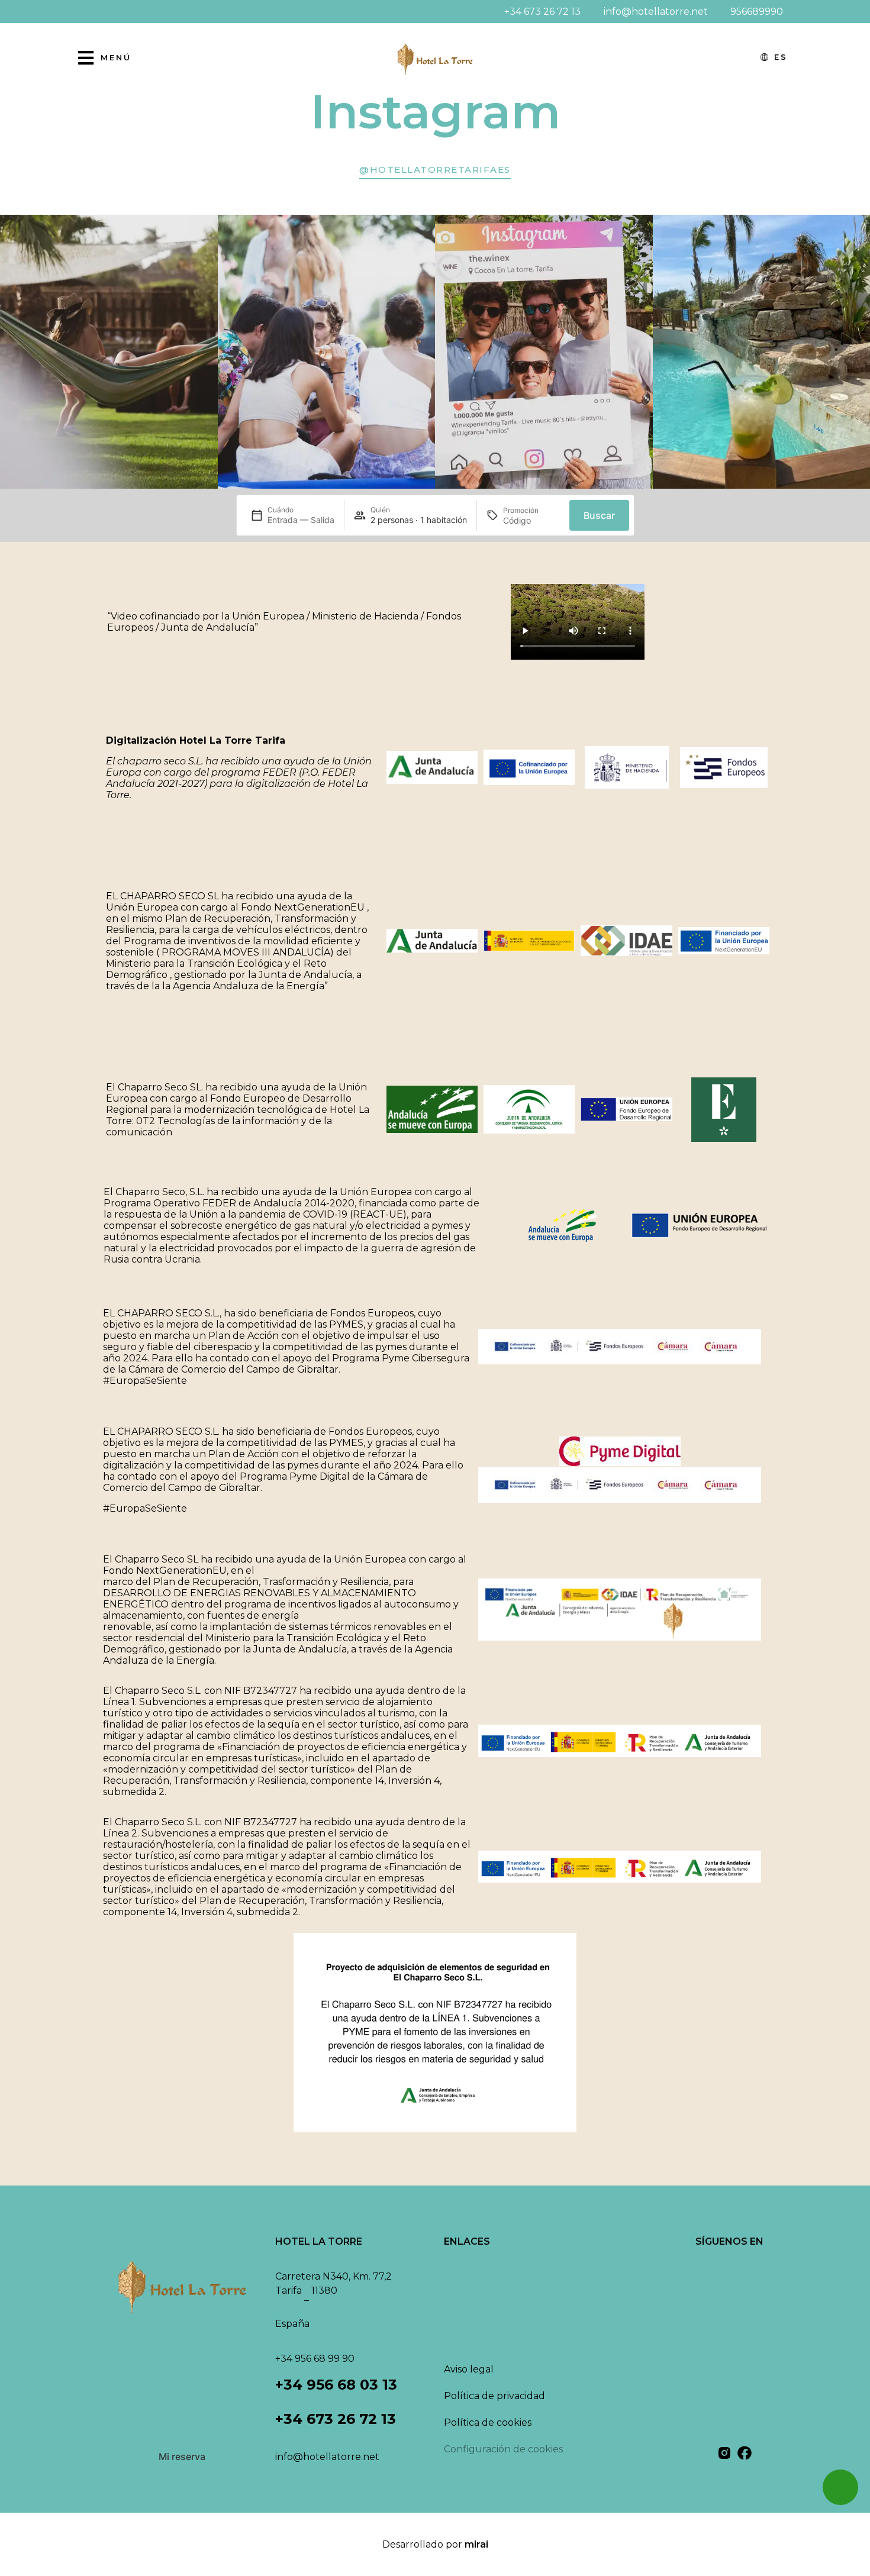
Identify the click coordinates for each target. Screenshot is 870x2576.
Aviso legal (469, 2369)
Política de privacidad (494, 2396)
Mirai (476, 2544)
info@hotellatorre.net (327, 2457)
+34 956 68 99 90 (315, 2359)
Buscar (599, 515)
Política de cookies (488, 2422)
